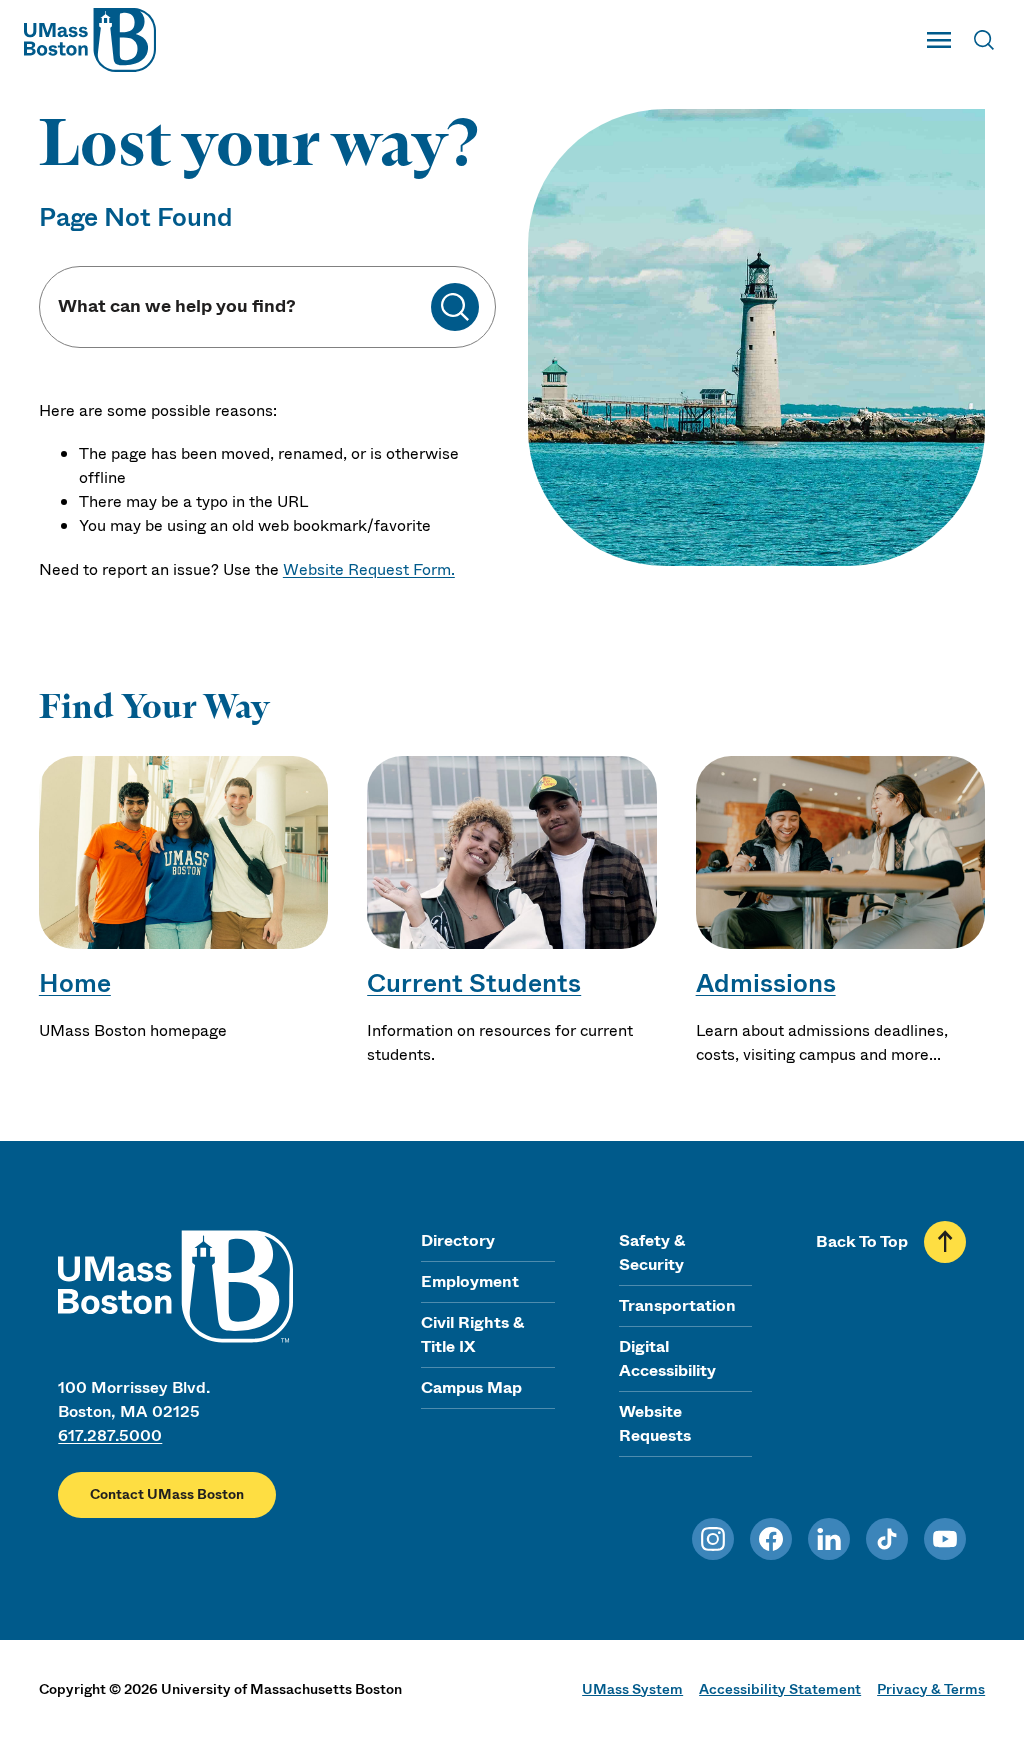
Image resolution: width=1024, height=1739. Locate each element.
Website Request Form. (369, 569)
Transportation (677, 1305)
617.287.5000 (110, 1435)
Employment (470, 1281)
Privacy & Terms (931, 1689)
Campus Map (471, 1387)
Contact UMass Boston (167, 1494)
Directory (458, 1240)
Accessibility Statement (780, 1689)
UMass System (632, 1689)
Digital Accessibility (667, 1358)
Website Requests (655, 1423)
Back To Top (862, 1241)
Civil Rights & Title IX (472, 1334)
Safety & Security (652, 1252)
